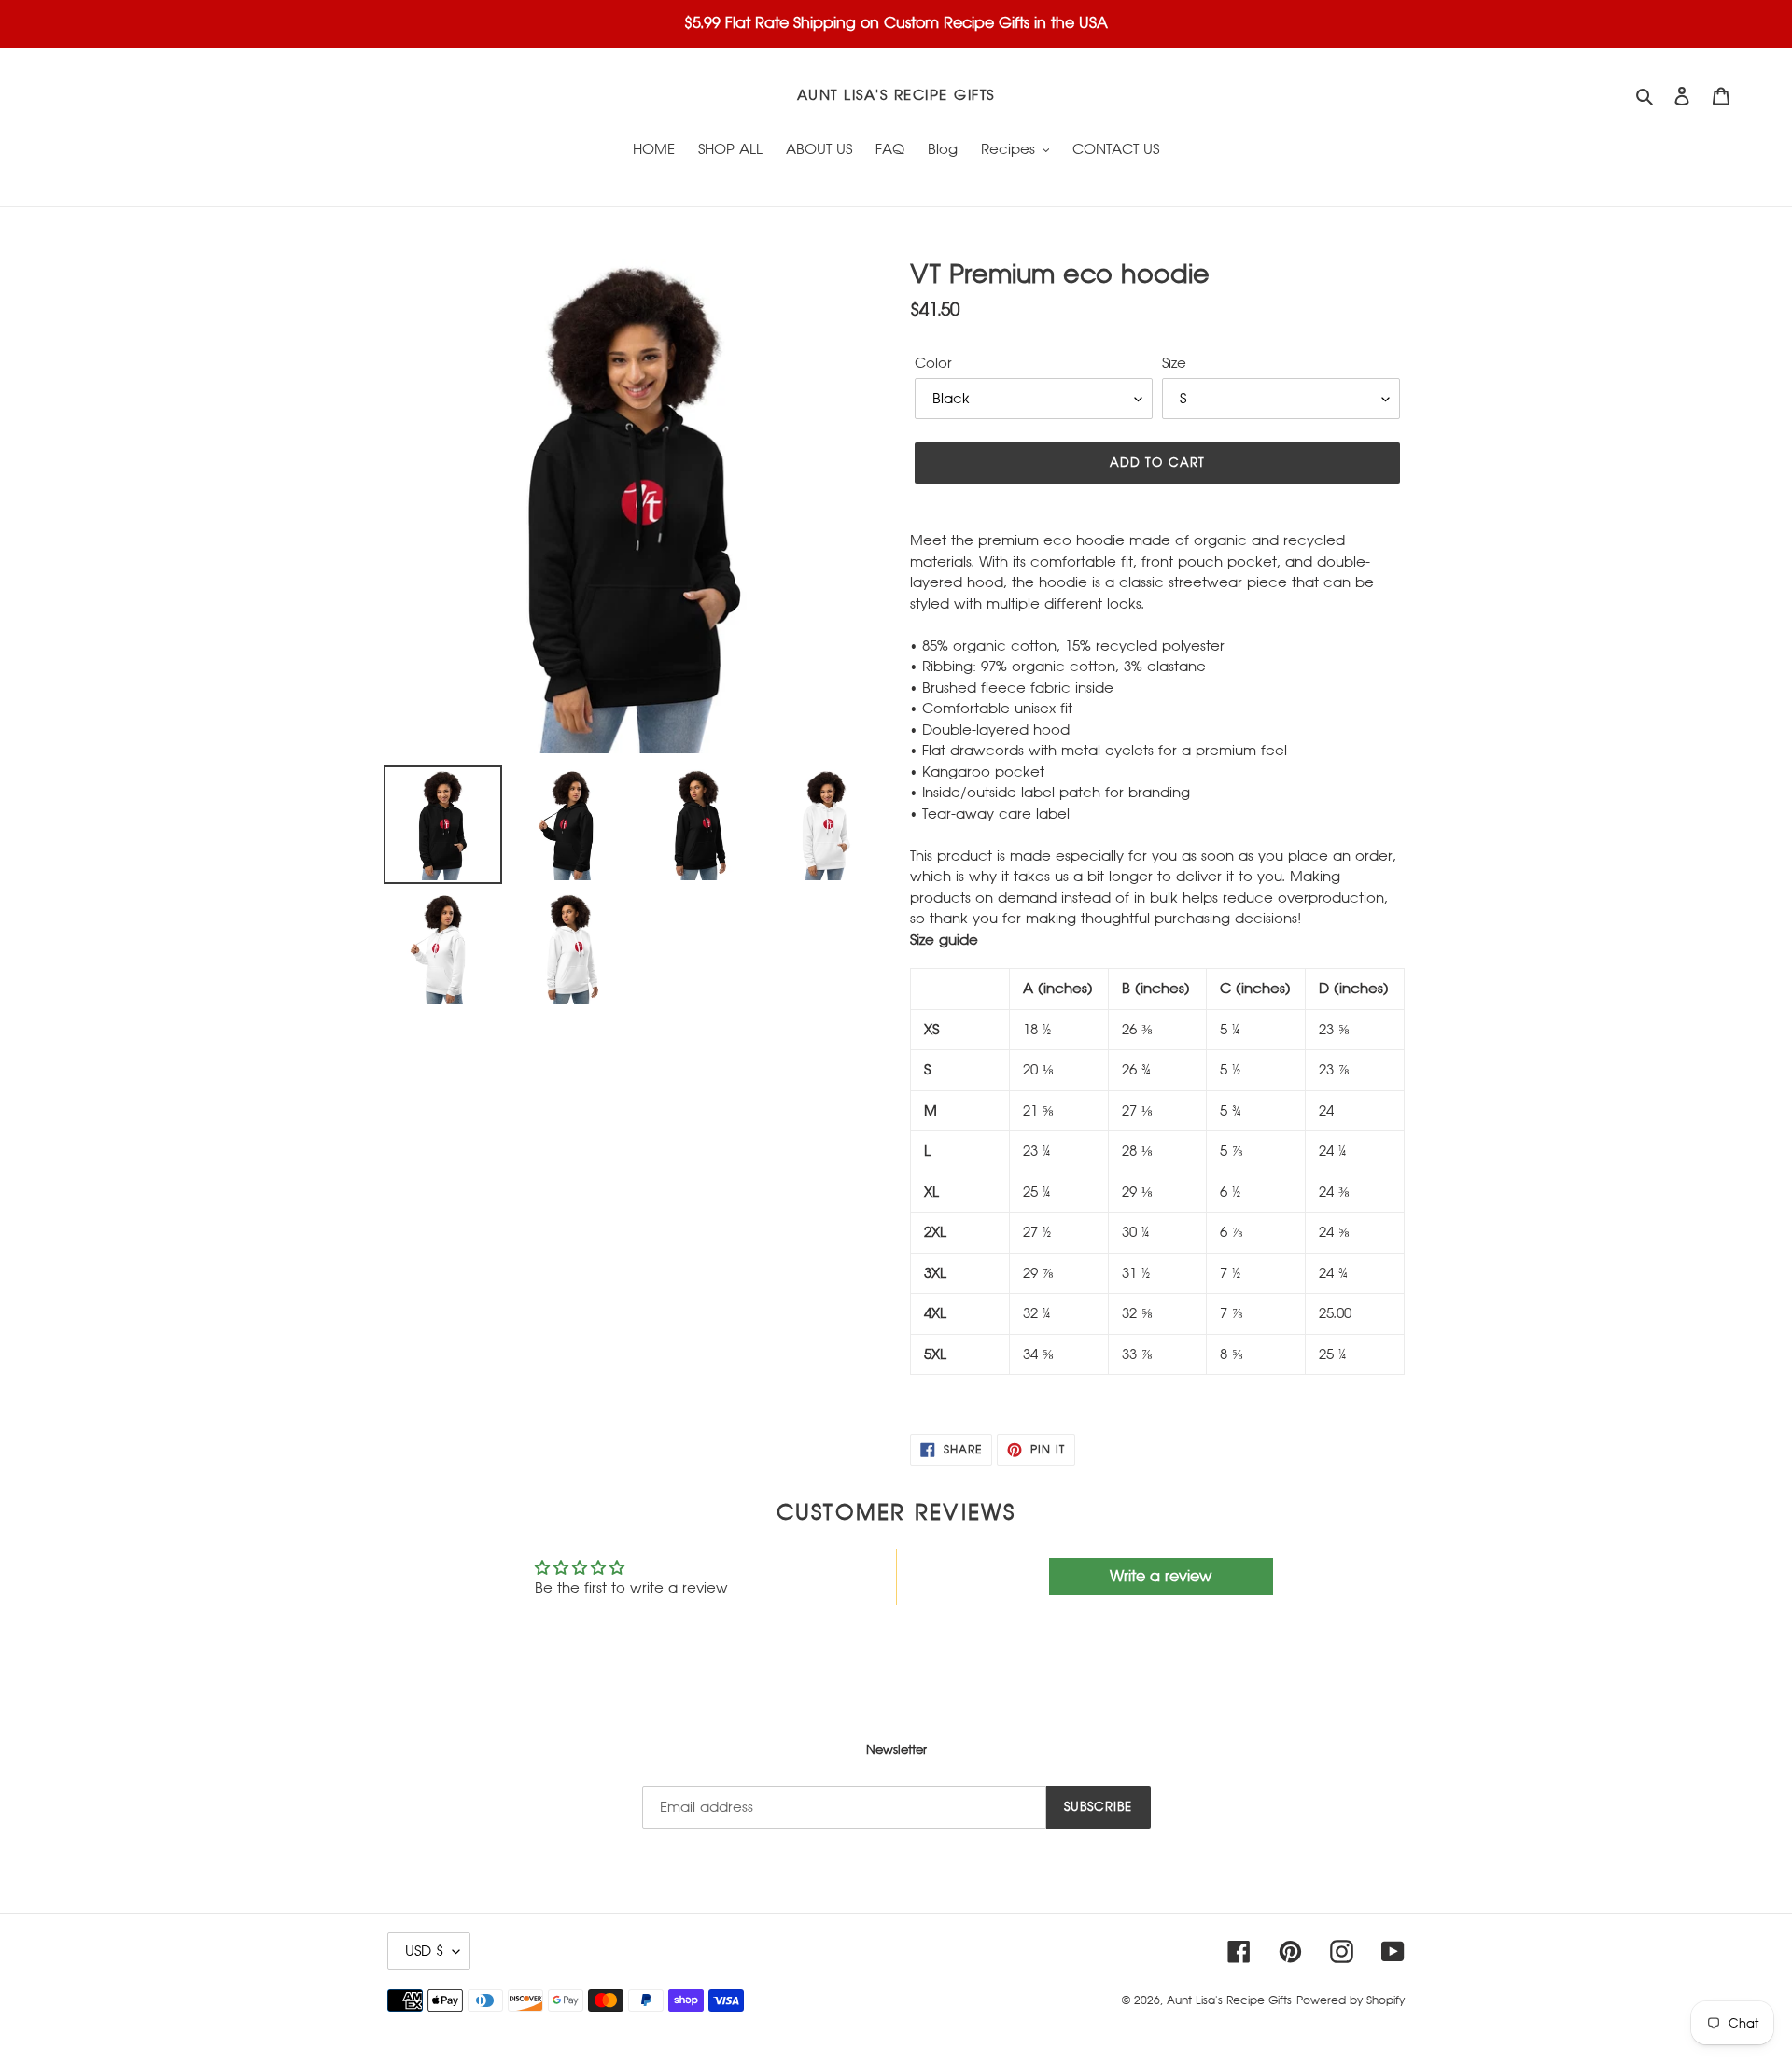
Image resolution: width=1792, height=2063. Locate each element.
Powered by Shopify (1351, 2000)
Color (933, 363)
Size (1174, 363)
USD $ (424, 1951)
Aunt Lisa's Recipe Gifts (896, 95)
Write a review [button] (1161, 1576)
